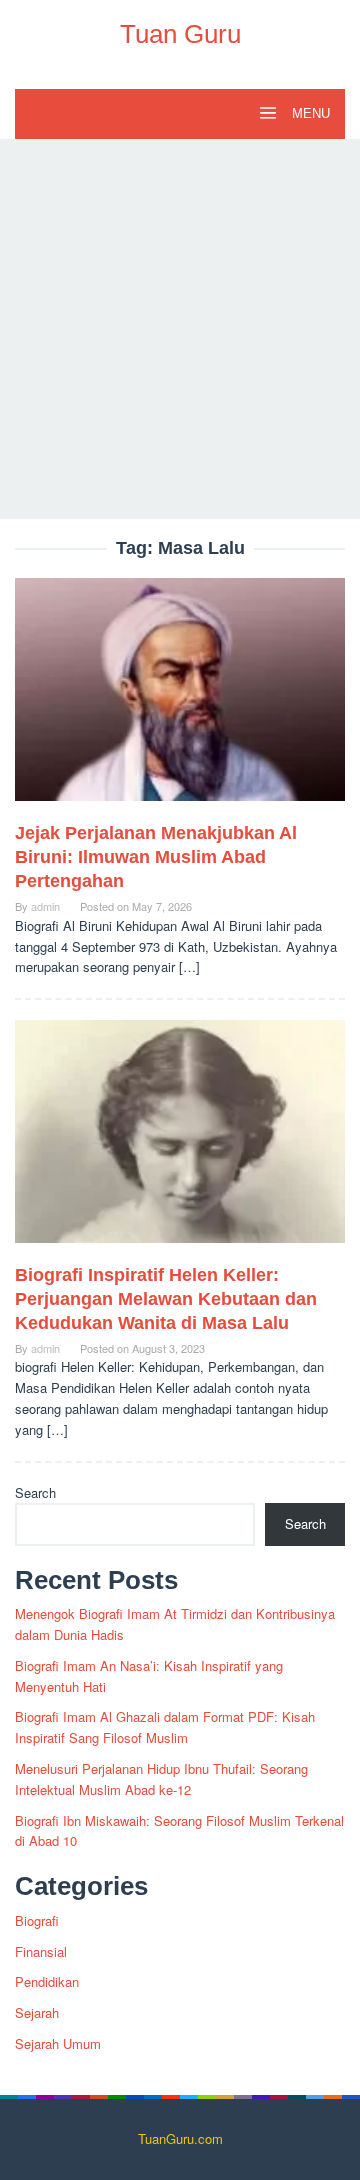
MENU (309, 113)
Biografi (37, 1920)
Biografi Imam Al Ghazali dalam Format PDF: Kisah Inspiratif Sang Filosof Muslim (165, 1727)
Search (35, 1492)
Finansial (41, 1951)
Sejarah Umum (58, 2043)
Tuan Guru (180, 34)
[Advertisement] (180, 329)
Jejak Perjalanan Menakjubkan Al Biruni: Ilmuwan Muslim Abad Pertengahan (156, 857)
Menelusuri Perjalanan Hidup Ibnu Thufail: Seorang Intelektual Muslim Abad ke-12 (161, 1779)
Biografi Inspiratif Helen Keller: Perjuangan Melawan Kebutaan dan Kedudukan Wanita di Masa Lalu (166, 1299)
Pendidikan (47, 1981)
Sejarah (37, 2012)
